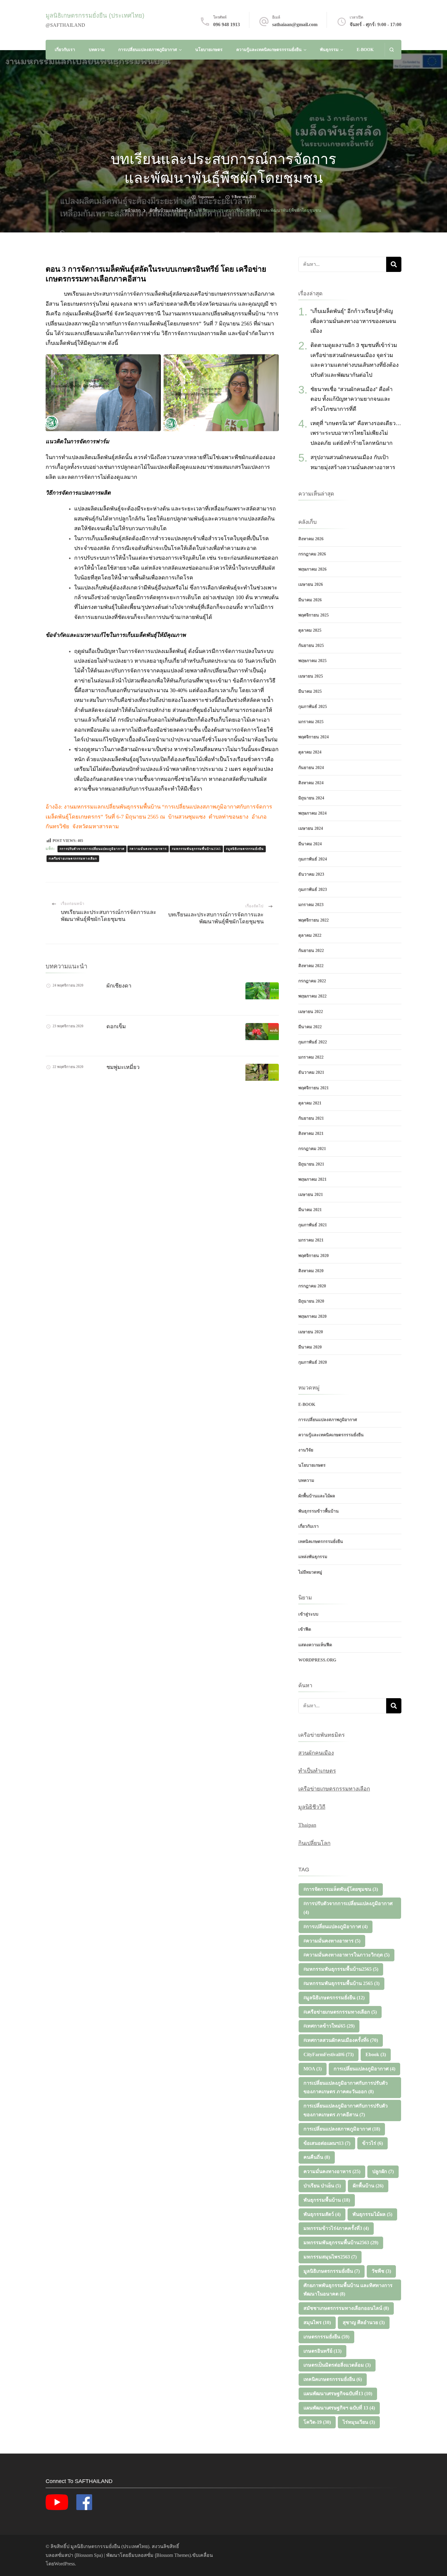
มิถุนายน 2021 (311, 1164)
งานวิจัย (306, 1450)
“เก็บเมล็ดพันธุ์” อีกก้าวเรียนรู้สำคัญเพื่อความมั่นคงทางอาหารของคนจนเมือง (353, 321)
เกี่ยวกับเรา (65, 50)
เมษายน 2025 (311, 676)
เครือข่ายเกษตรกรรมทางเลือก (334, 1789)
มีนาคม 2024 (310, 844)
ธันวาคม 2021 (311, 1072)
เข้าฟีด (305, 1629)
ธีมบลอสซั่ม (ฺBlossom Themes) (160, 2555)
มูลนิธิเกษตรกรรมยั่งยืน (332, 2271)
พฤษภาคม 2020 (312, 1316)
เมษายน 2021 (311, 1195)
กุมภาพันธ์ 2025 (313, 707)
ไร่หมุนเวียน (359, 2422)
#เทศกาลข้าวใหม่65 (329, 2026)
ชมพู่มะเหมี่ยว (123, 1067)
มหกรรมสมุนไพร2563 (330, 2257)
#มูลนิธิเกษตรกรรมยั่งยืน (245, 849)
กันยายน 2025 (311, 646)
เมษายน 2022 (311, 1012)
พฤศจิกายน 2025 (314, 615)
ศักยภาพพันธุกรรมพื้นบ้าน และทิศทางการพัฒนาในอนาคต (348, 2290)
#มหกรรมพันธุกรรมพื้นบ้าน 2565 (341, 1983)
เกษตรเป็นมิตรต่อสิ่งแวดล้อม (337, 2365)
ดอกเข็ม (116, 1026)
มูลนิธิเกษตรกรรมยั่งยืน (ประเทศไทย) (95, 15)
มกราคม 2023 (311, 905)
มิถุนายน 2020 (311, 1301)
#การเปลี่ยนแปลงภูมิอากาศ (336, 1927)
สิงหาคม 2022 (311, 966)
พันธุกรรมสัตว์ (322, 2214)
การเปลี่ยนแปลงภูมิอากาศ (364, 2069)
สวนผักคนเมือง (316, 1753)
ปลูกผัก (383, 2171)
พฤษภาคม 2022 (312, 996)
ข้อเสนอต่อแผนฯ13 (327, 2143)
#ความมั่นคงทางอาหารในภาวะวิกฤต (347, 1955)
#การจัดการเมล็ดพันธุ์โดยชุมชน (341, 1889)
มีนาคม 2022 (310, 1027)
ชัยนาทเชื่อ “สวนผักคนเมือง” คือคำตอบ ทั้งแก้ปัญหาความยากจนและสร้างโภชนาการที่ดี (352, 399)
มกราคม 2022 (311, 1057)
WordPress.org (317, 1660)
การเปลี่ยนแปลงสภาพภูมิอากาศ (148, 50)
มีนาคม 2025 (310, 691)
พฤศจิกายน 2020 (314, 1256)
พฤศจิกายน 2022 (314, 920)
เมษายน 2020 (311, 1332)
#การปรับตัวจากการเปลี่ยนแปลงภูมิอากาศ (92, 849)
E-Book (365, 50)
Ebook (376, 2054)
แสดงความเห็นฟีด (315, 1645)
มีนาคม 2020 (310, 1347)
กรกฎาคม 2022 (312, 981)
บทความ (97, 50)
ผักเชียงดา (119, 986)
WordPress (64, 2564)
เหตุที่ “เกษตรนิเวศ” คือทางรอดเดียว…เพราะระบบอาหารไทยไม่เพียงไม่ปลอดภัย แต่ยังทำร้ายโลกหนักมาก (356, 433)
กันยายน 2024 (311, 768)
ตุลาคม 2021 (310, 1103)
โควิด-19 (317, 2422)
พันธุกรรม (329, 50)
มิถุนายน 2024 (311, 798)
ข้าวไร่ (372, 2143)
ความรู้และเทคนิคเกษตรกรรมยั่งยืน (269, 50)
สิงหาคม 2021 (311, 1133)
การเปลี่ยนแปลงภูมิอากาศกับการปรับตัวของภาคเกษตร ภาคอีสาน (346, 2110)
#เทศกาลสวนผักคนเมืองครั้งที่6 (341, 2040)
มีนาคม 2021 (310, 1210)
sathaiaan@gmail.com (295, 24)
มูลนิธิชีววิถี (312, 1807)
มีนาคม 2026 (310, 600)
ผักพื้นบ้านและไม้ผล (317, 1496)
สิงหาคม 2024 (311, 783)
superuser (206, 197)
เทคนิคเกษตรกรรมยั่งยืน (321, 1542)
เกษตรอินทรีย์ (322, 2351)
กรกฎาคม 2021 (312, 1149)
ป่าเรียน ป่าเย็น (322, 2186)
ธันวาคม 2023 (311, 874)
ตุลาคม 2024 (310, 752)
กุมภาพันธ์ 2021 (313, 1225)
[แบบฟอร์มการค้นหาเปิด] (392, 50)
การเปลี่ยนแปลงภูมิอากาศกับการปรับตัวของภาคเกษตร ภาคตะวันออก (346, 2087)
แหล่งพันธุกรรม (313, 1557)
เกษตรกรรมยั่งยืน (326, 2337)
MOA (313, 2069)
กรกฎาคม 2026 (312, 554)
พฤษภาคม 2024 (312, 813)
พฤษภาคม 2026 (312, 569)
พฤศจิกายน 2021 (314, 1088)
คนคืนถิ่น (317, 2157)
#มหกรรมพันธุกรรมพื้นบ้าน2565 (196, 849)
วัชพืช (381, 2271)
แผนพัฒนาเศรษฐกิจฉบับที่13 (338, 2394)
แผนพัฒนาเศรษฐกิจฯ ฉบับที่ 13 (339, 2408)
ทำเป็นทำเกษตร (317, 1771)
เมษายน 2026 (311, 584)
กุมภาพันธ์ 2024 (313, 859)
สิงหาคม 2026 (311, 539)
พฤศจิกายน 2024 (314, 737)
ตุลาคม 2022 (310, 935)
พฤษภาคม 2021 (312, 1179)
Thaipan (307, 1825)
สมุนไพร (317, 2322)
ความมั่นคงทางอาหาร (332, 2171)
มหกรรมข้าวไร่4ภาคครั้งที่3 (336, 2228)
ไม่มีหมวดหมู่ (310, 1572)
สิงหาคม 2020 (311, 1271)
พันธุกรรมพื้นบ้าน (327, 2200)
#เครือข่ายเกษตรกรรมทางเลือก (73, 859)
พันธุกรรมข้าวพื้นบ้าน (319, 1511)
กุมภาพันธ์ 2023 (313, 890)
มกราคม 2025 (311, 722)
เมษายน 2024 (311, 828)
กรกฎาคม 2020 (312, 1286)
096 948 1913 (227, 24)
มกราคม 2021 (311, 1240)
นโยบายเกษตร (209, 50)
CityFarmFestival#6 (329, 2054)
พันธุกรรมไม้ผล (372, 2214)
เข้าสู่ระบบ (308, 1614)
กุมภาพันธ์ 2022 (313, 1042)
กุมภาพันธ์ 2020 (313, 1362)
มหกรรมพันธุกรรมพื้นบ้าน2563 (341, 2243)
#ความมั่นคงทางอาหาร (148, 849)
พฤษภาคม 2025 (312, 661)
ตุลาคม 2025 (310, 630)
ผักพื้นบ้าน (368, 2186)
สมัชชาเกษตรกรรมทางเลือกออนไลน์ (346, 2308)
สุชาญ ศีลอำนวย (364, 2322)
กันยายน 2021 (311, 1118)
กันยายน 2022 (311, 951)
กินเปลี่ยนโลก (314, 1843)
